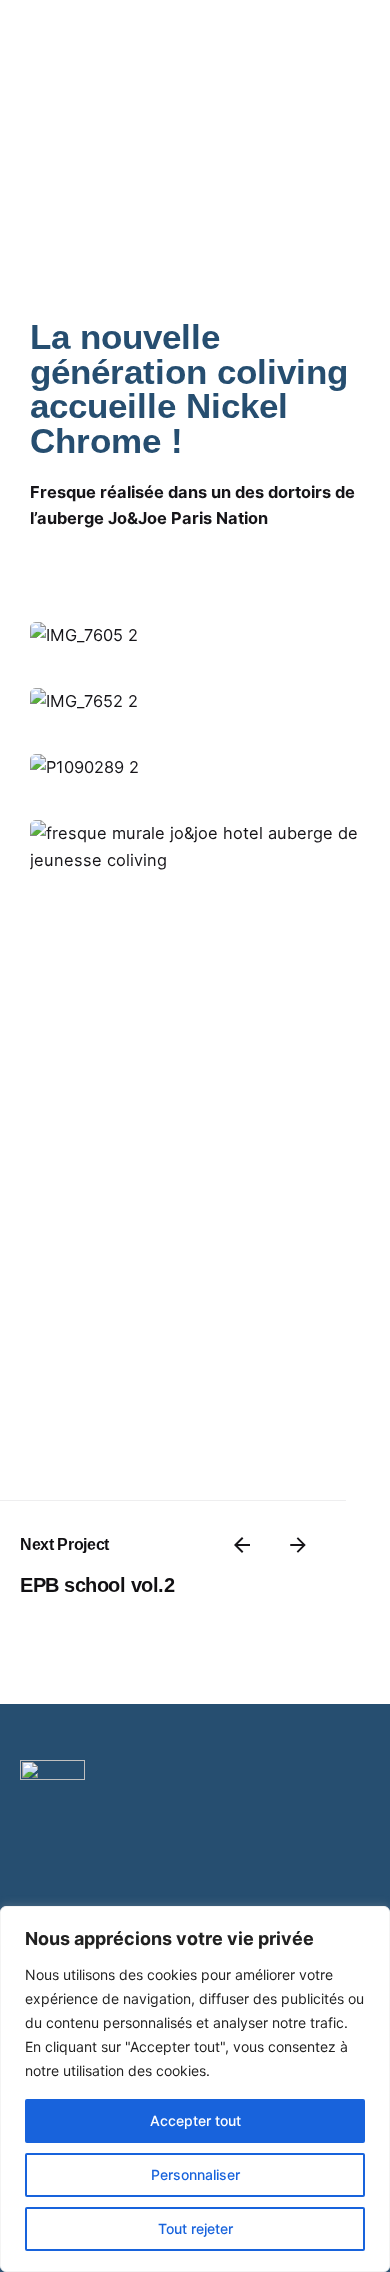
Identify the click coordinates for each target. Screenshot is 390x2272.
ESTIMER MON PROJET (266, 136)
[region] (195, 2089)
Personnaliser (195, 2174)
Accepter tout (195, 2120)
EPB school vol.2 (97, 1585)
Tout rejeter (195, 2228)
